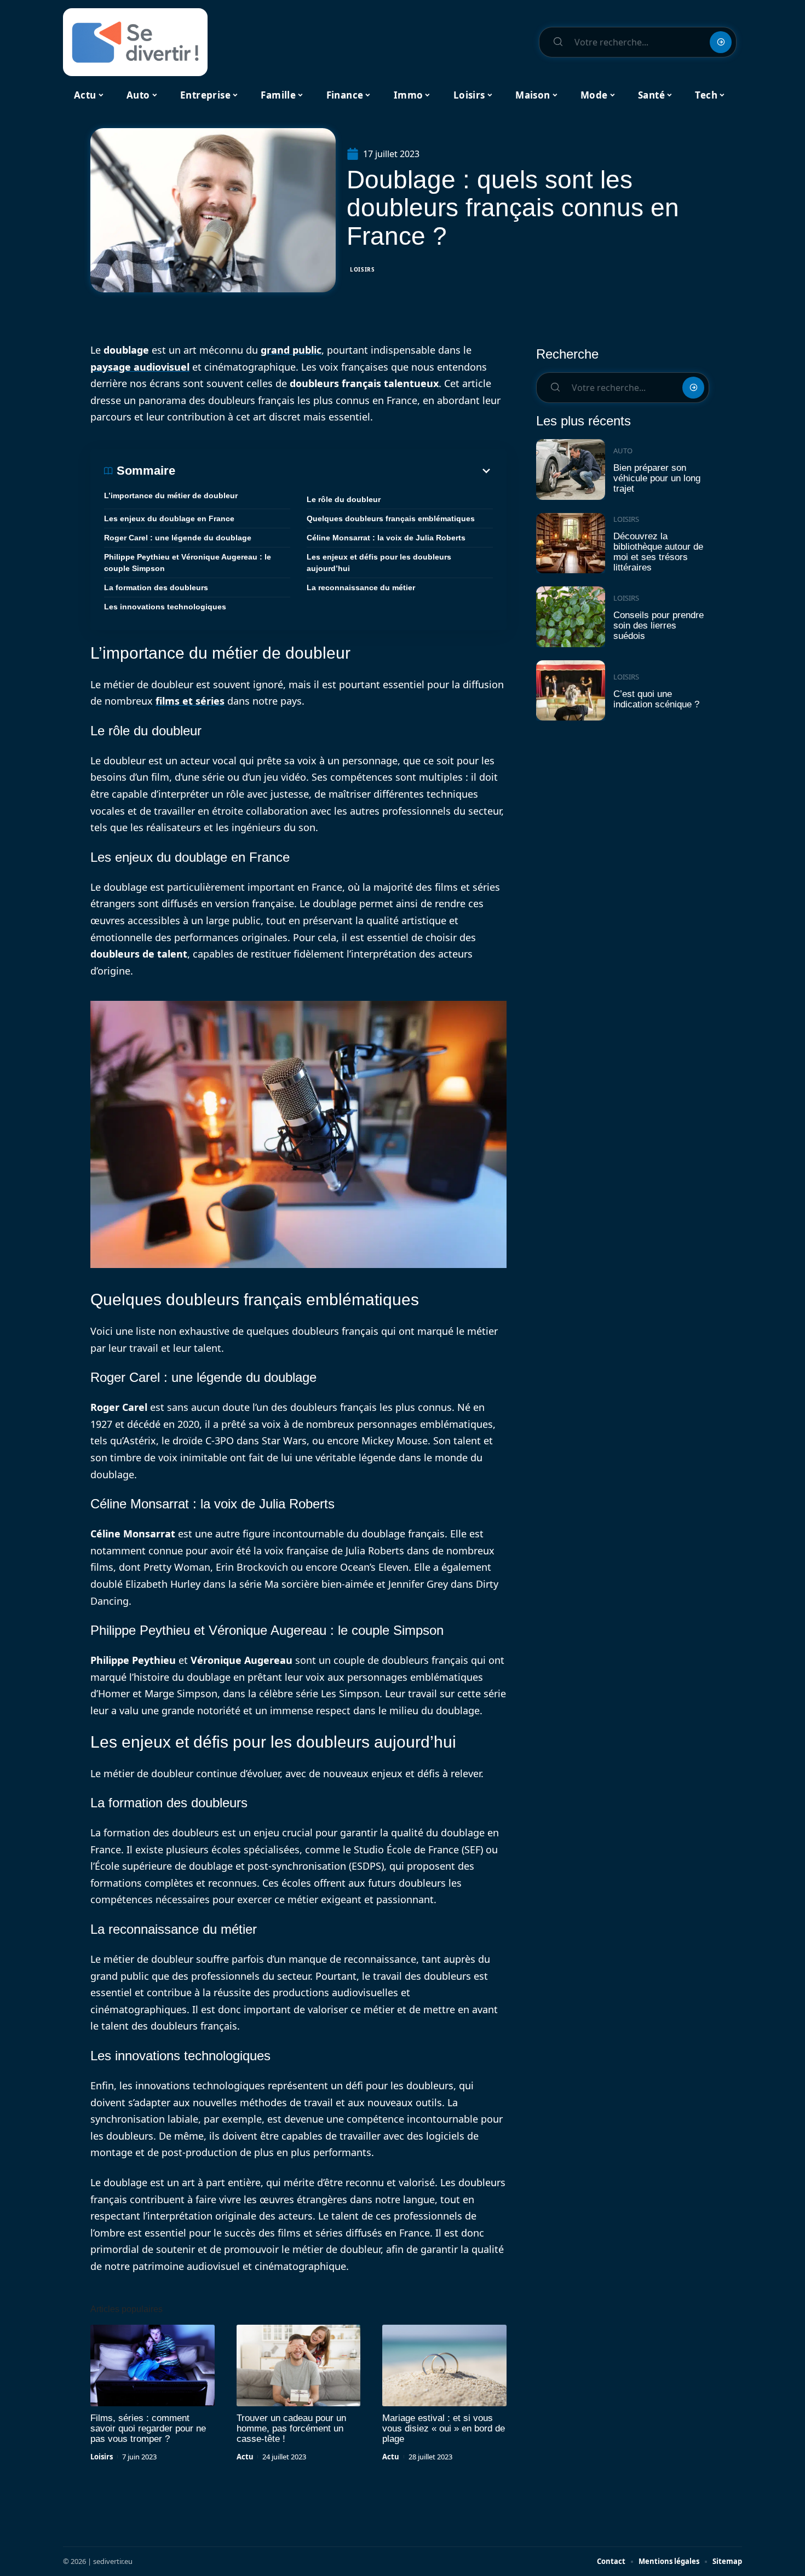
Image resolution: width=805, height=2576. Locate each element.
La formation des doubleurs (156, 587)
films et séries (190, 701)
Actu (245, 2457)
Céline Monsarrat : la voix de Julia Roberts (386, 538)
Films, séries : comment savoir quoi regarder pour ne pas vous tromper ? (148, 2428)
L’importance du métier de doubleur (171, 495)
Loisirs (363, 269)
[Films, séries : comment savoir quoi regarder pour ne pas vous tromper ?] (153, 2366)
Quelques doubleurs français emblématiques (391, 518)
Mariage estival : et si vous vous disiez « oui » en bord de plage (444, 2428)
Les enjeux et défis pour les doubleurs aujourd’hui (379, 563)
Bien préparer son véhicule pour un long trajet (657, 478)
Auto (623, 451)
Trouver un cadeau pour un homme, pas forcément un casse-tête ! (291, 2428)
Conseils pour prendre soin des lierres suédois (659, 625)
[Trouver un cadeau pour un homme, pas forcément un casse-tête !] (299, 2366)
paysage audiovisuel (140, 367)
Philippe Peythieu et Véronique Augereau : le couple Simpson (188, 563)
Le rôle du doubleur (344, 499)
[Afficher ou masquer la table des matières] (334, 471)
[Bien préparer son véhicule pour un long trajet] (571, 469)
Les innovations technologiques (165, 607)
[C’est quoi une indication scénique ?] (571, 691)
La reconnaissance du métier (361, 587)
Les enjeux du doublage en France (169, 518)
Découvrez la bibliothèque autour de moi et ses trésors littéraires (658, 552)
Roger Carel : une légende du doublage (178, 538)
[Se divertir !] (135, 42)
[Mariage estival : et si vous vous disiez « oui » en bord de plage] (444, 2366)
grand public (291, 350)
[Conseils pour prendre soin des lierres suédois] (571, 617)
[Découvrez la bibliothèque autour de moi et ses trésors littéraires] (571, 543)
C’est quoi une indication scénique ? (656, 699)
